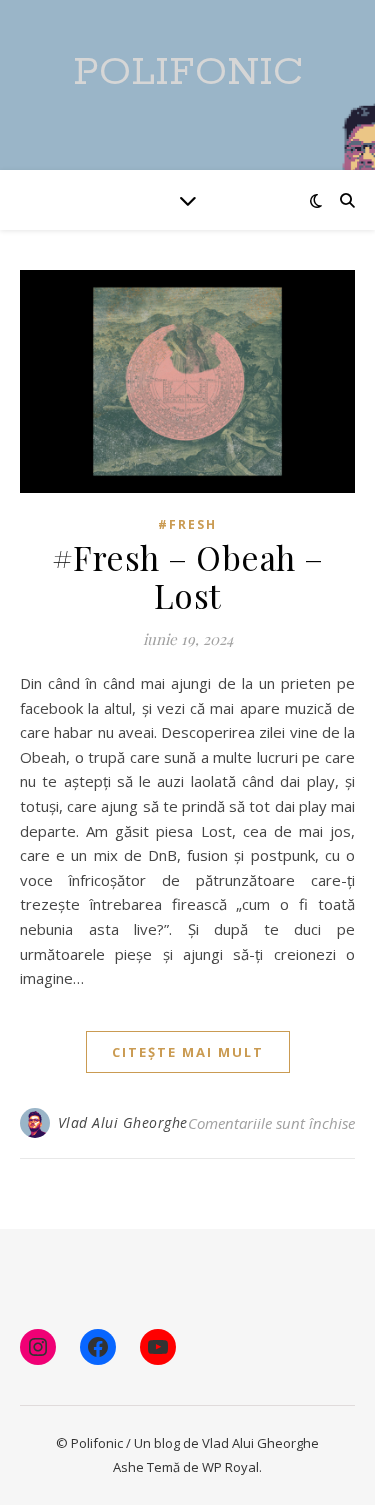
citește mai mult (188, 1052)
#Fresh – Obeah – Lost (188, 576)
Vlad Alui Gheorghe (123, 1122)
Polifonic (188, 72)
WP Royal (230, 1467)
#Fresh (187, 524)
